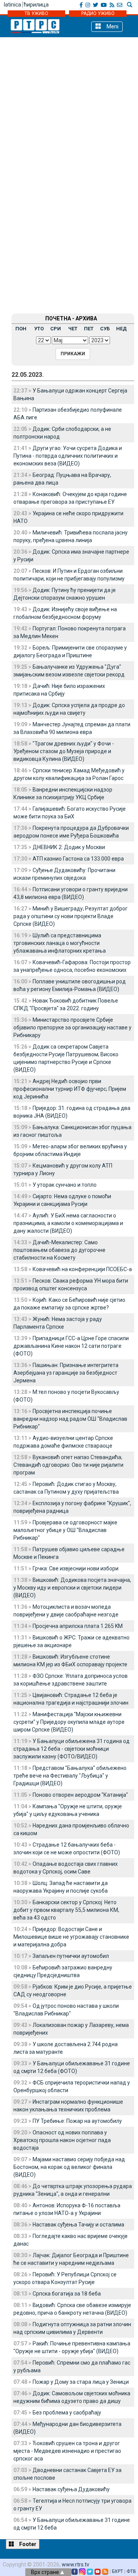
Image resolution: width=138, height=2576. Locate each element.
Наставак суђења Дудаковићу (71, 2489)
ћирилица (36, 5)
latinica (12, 5)
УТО (39, 329)
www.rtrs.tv (76, 2564)
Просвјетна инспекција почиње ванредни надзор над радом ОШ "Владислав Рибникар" (70, 1419)
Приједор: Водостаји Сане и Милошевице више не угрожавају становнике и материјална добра (71, 1937)
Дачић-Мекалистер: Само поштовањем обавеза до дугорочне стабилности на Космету (59, 1250)
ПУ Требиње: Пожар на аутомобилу (77, 2121)
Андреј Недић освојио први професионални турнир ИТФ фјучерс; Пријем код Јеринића (70, 1089)
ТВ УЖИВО (36, 13)
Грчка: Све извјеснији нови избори (76, 1568)
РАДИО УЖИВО (98, 13)
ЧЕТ (73, 329)
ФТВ (131, 2571)
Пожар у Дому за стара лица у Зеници (81, 2382)
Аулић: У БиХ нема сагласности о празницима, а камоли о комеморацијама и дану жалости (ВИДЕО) (68, 1223)
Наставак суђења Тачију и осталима (78, 2225)
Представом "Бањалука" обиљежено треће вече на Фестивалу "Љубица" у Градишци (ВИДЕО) (70, 1776)
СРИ (56, 329)
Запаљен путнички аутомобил (71, 1956)
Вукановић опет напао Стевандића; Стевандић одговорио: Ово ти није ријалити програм (68, 1465)
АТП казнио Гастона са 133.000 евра (78, 859)
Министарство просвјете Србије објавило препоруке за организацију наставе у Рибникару (72, 1027)
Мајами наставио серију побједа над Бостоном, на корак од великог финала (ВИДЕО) (69, 2167)
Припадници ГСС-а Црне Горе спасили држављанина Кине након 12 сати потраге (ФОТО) (71, 1346)
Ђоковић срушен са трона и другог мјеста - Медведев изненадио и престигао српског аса (67, 2451)
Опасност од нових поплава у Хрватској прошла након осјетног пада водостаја (62, 2140)
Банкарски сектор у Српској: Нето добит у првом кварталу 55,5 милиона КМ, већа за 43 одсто (66, 1910)
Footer (27, 2544)
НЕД (122, 329)
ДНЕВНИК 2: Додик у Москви (69, 847)
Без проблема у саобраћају (67, 2413)
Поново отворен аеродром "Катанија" (80, 1795)
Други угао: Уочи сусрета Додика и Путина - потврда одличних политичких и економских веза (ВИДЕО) (68, 456)
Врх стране (46, 2572)
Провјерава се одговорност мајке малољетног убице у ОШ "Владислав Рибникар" (65, 1530)
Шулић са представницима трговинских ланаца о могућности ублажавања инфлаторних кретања (60, 943)
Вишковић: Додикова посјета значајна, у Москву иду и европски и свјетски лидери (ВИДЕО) (72, 1588)
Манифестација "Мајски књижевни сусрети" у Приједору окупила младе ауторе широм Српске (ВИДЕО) (69, 1722)
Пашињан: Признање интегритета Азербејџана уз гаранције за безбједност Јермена (66, 1373)
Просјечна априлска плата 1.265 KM (78, 1626)
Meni (112, 26)
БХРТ (117, 2571)
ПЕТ (89, 329)
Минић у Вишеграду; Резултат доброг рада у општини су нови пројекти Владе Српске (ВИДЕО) (71, 916)
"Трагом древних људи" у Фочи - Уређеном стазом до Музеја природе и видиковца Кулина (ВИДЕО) (64, 751)
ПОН (21, 329)
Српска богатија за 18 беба (67, 2294)
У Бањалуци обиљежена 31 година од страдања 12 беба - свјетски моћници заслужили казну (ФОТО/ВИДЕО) (71, 1749)
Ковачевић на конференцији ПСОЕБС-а (82, 1269)
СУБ (105, 329)
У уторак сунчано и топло (65, 1185)
